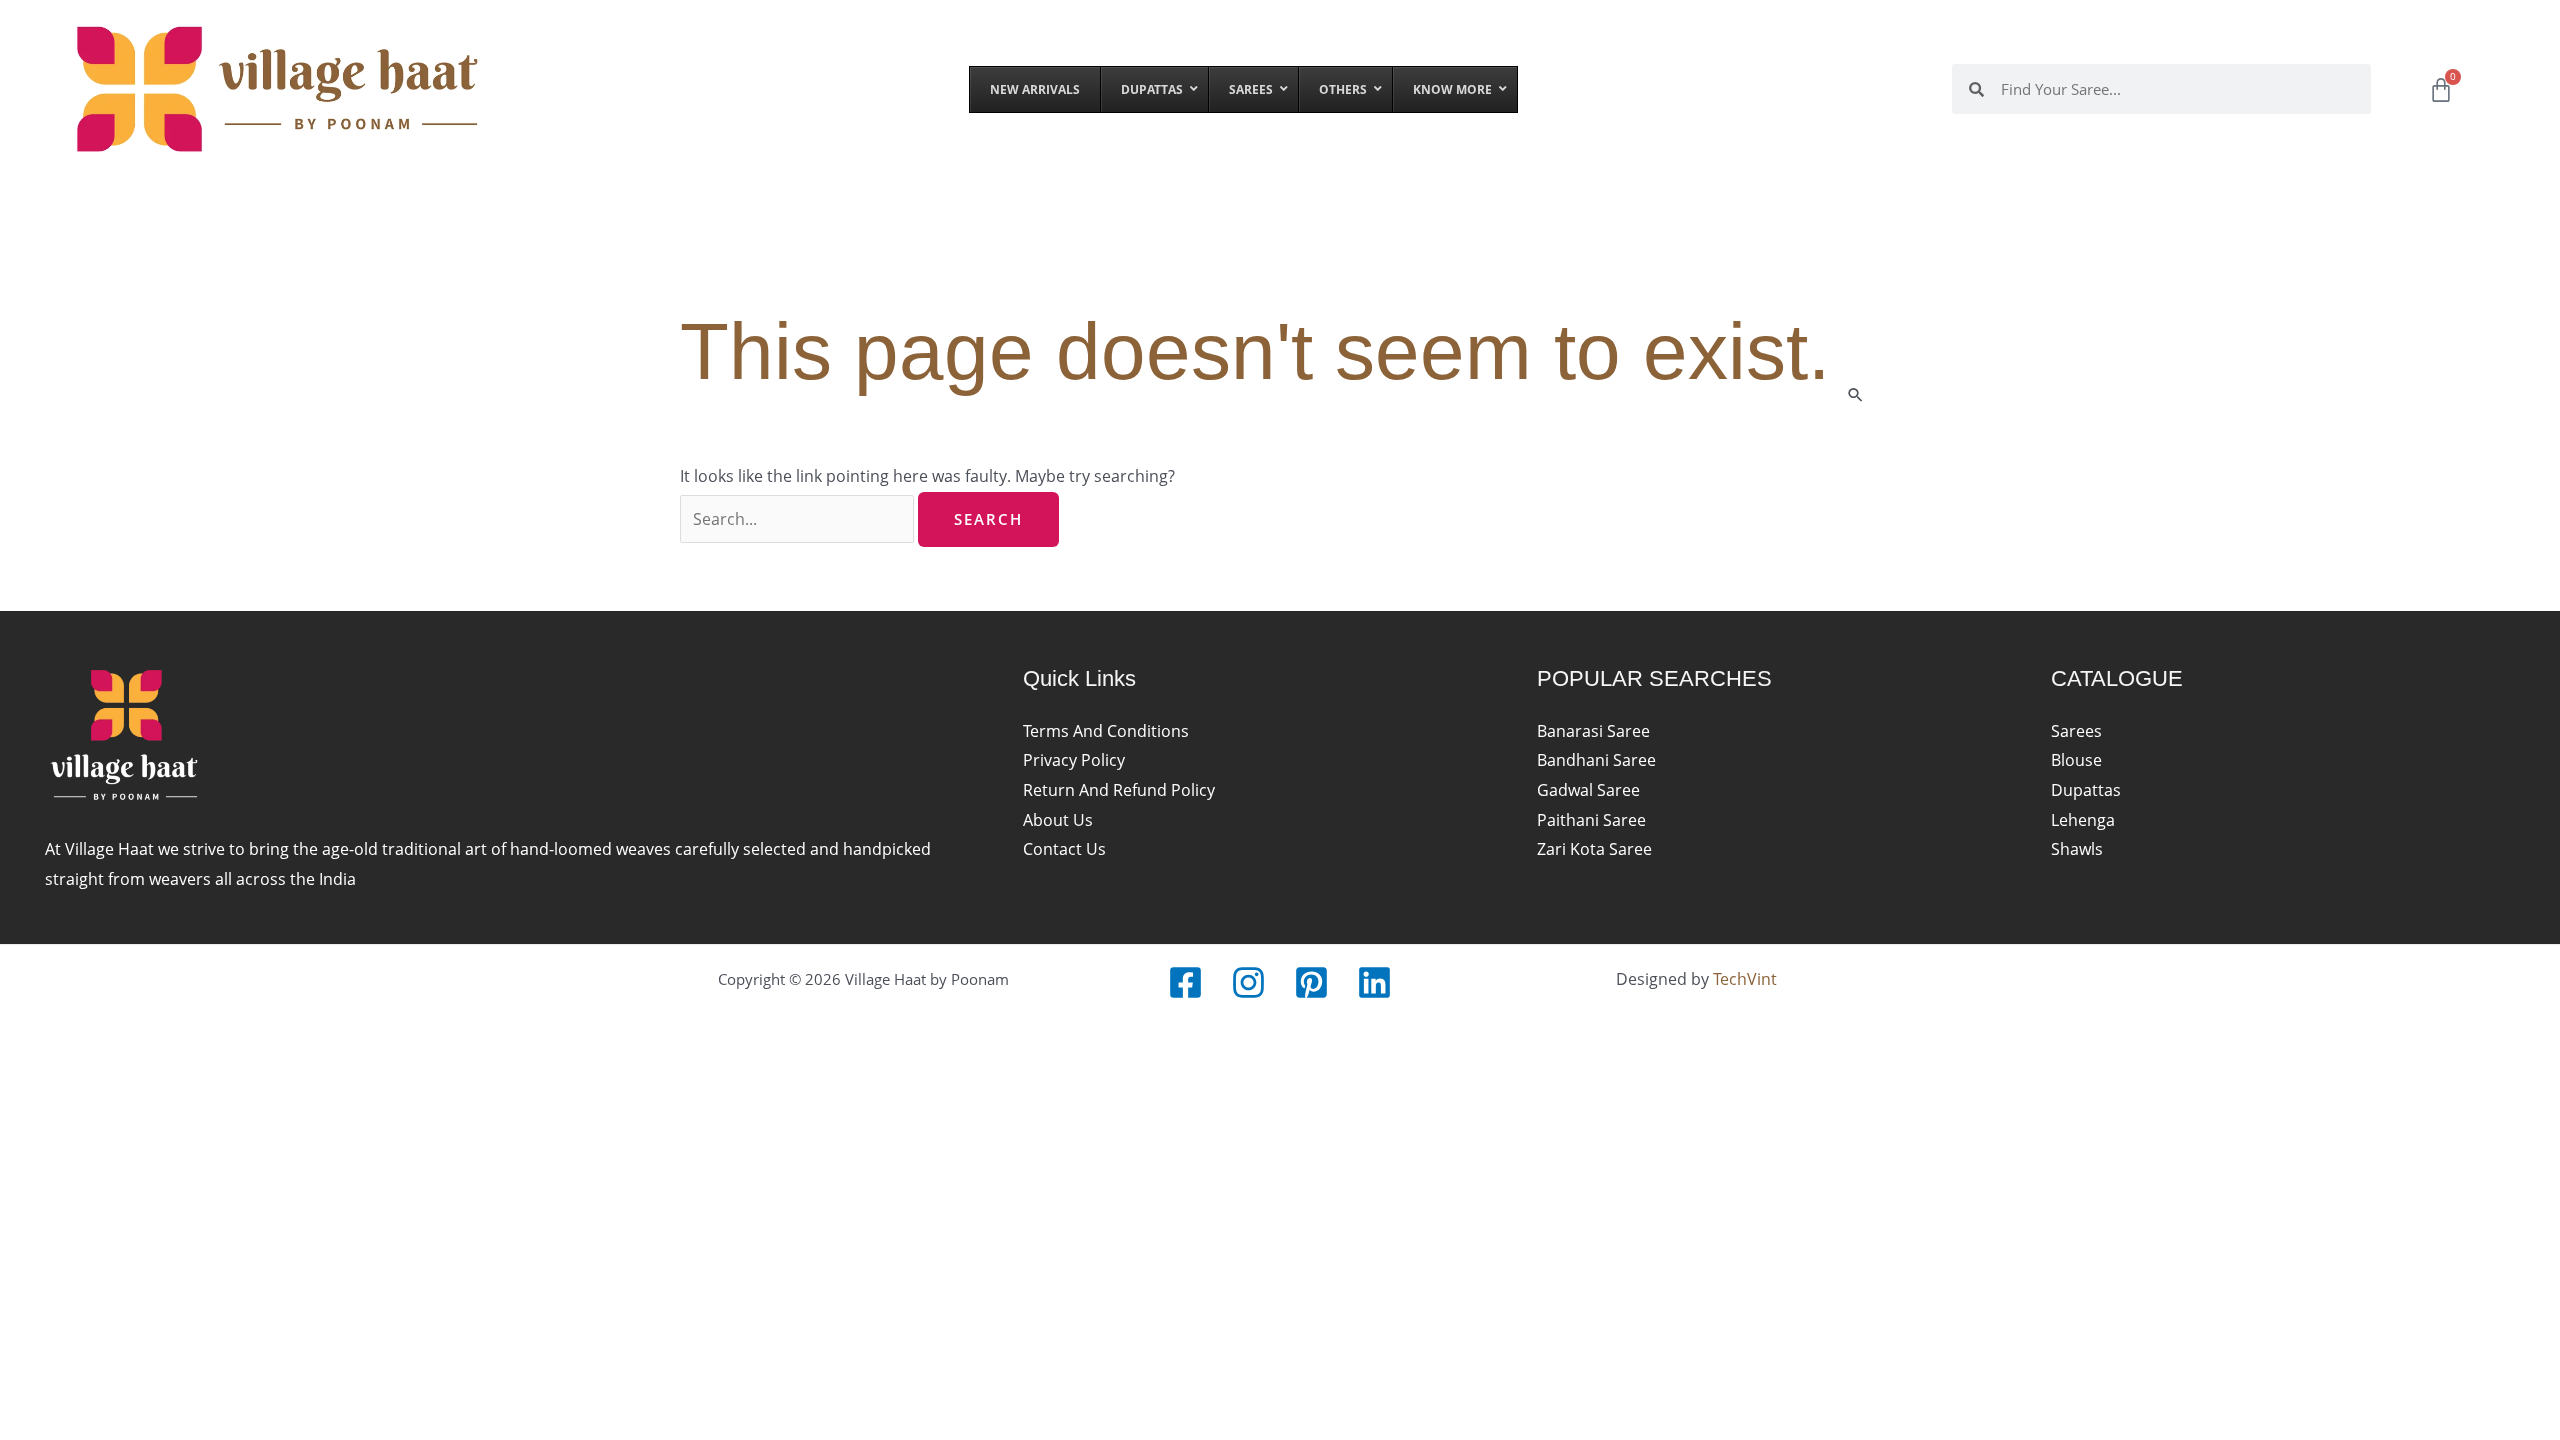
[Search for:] (799, 519)
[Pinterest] (1311, 982)
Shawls (2077, 849)
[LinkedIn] (1374, 982)
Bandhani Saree (1596, 760)
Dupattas (2086, 790)
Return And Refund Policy (1119, 790)
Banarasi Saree (1593, 731)
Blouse (2076, 760)
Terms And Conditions (1106, 731)
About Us (1058, 820)
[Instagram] (1248, 982)
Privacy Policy (1074, 760)
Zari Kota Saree (1594, 849)
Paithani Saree (1591, 820)
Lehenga (2083, 820)
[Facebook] (1185, 982)
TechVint (1745, 979)
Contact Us (1064, 849)
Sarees (2076, 731)
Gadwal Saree (1588, 790)
